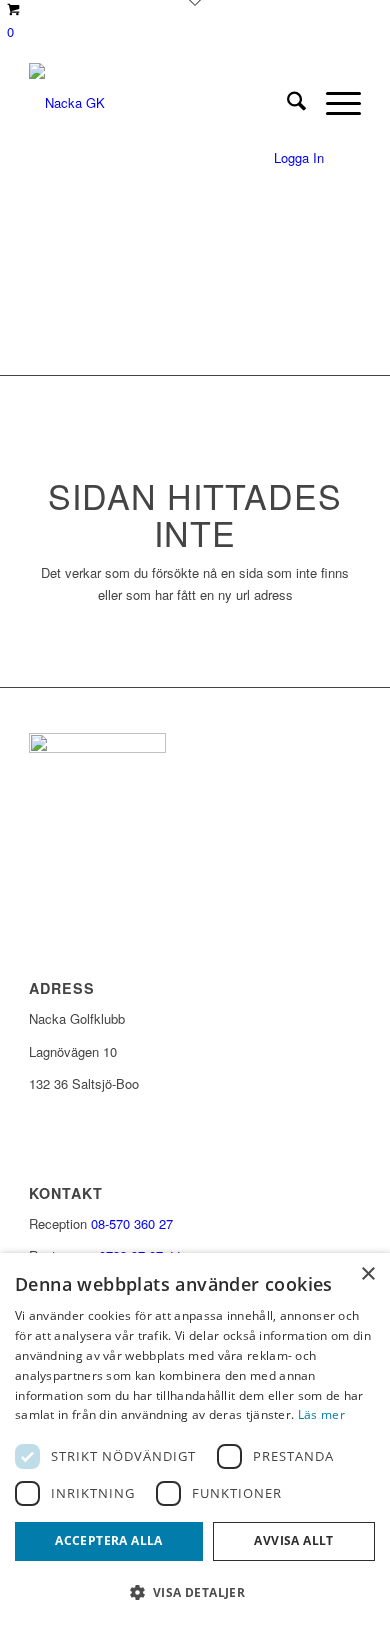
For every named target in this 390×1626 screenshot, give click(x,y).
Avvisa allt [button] (293, 1540)
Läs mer (321, 1414)
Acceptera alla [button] (109, 1540)
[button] (195, 1592)
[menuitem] (286, 103)
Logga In (299, 157)
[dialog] (195, 1439)
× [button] (367, 1274)
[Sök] (286, 103)
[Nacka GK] (161, 103)
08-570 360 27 (132, 1223)
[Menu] (333, 103)
